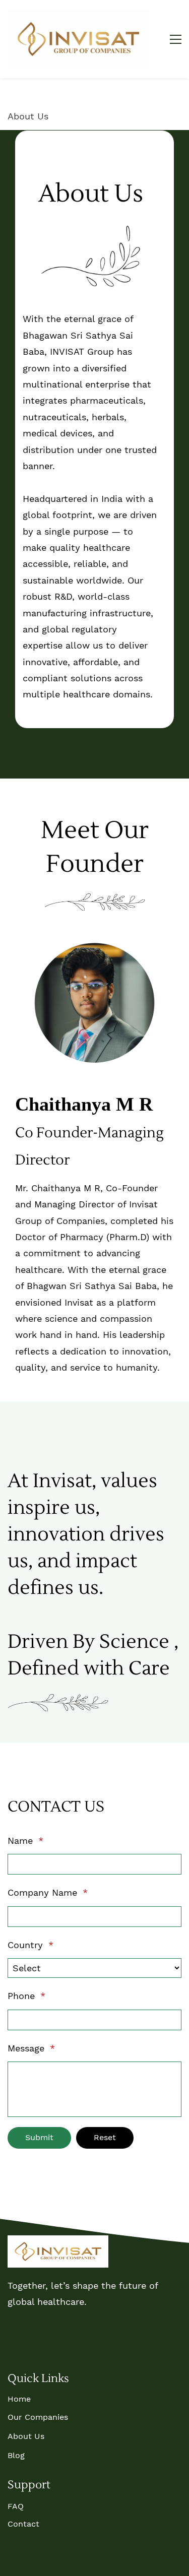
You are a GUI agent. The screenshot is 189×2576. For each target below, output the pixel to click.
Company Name (48, 1892)
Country (30, 1945)
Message (31, 2048)
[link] (91, 229)
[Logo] (78, 39)
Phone (26, 1996)
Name (25, 1841)
